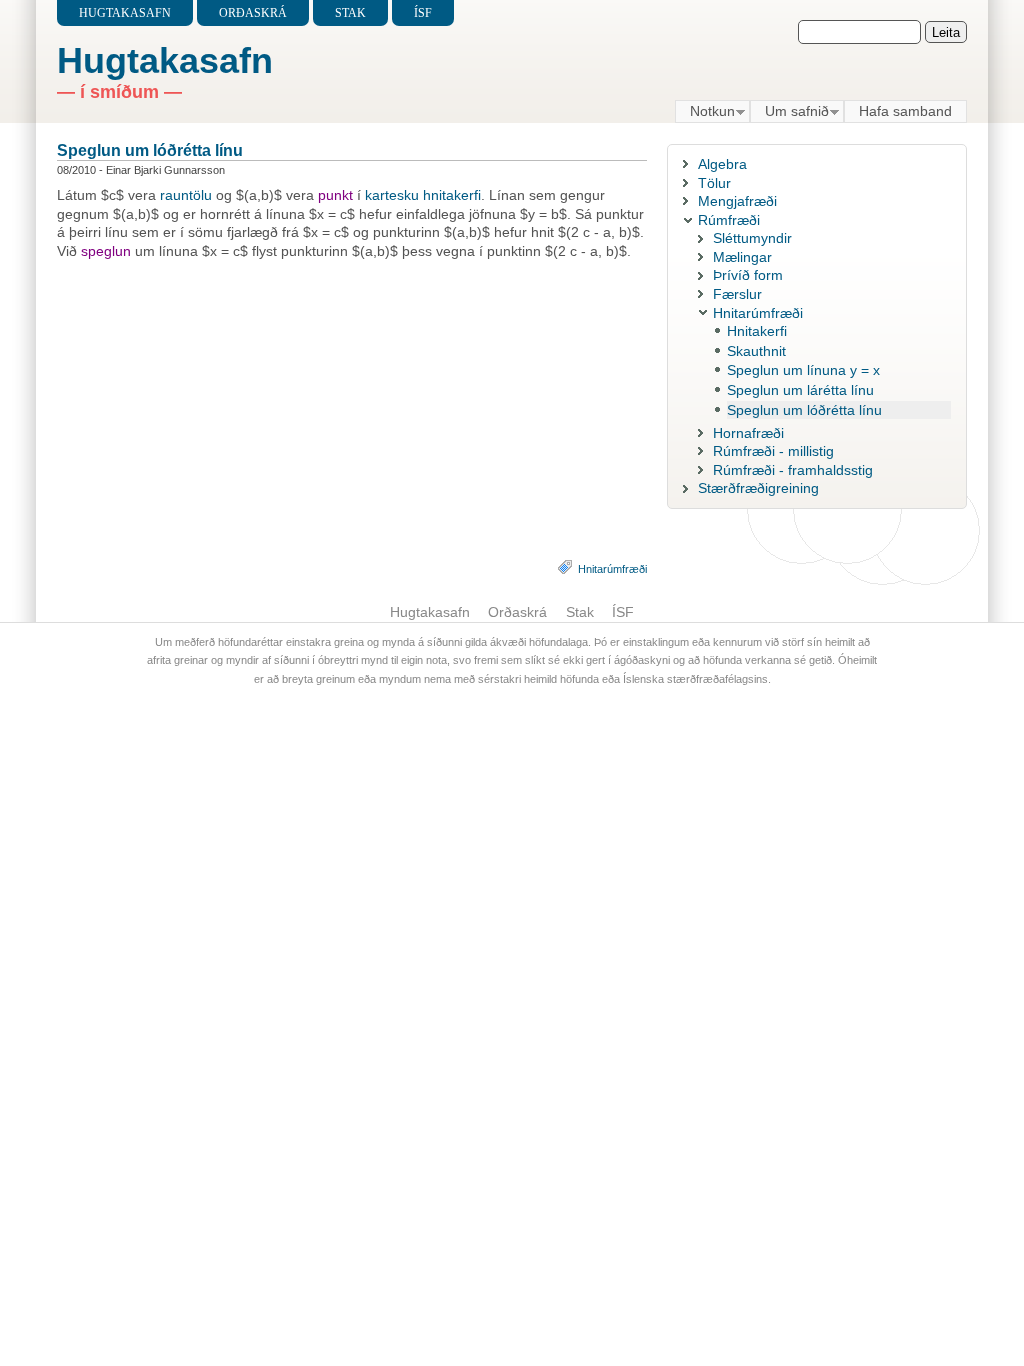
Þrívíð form (748, 275)
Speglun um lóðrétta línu (150, 150)
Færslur (737, 294)
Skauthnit (756, 351)
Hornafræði (748, 433)
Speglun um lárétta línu (800, 390)
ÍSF (423, 13)
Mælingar (742, 257)
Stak (350, 13)
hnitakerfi (452, 195)
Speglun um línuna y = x (803, 370)
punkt (335, 195)
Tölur (714, 183)
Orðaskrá (253, 13)
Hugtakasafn (125, 13)
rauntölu (186, 195)
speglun (106, 251)
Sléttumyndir (752, 238)
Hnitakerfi (757, 331)
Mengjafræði (737, 201)
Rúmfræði (729, 220)
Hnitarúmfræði (612, 569)
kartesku (392, 195)
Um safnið (789, 112)
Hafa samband (905, 111)
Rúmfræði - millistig (773, 451)
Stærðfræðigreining (758, 488)
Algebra (722, 164)
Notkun (705, 112)
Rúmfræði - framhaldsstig (793, 470)
